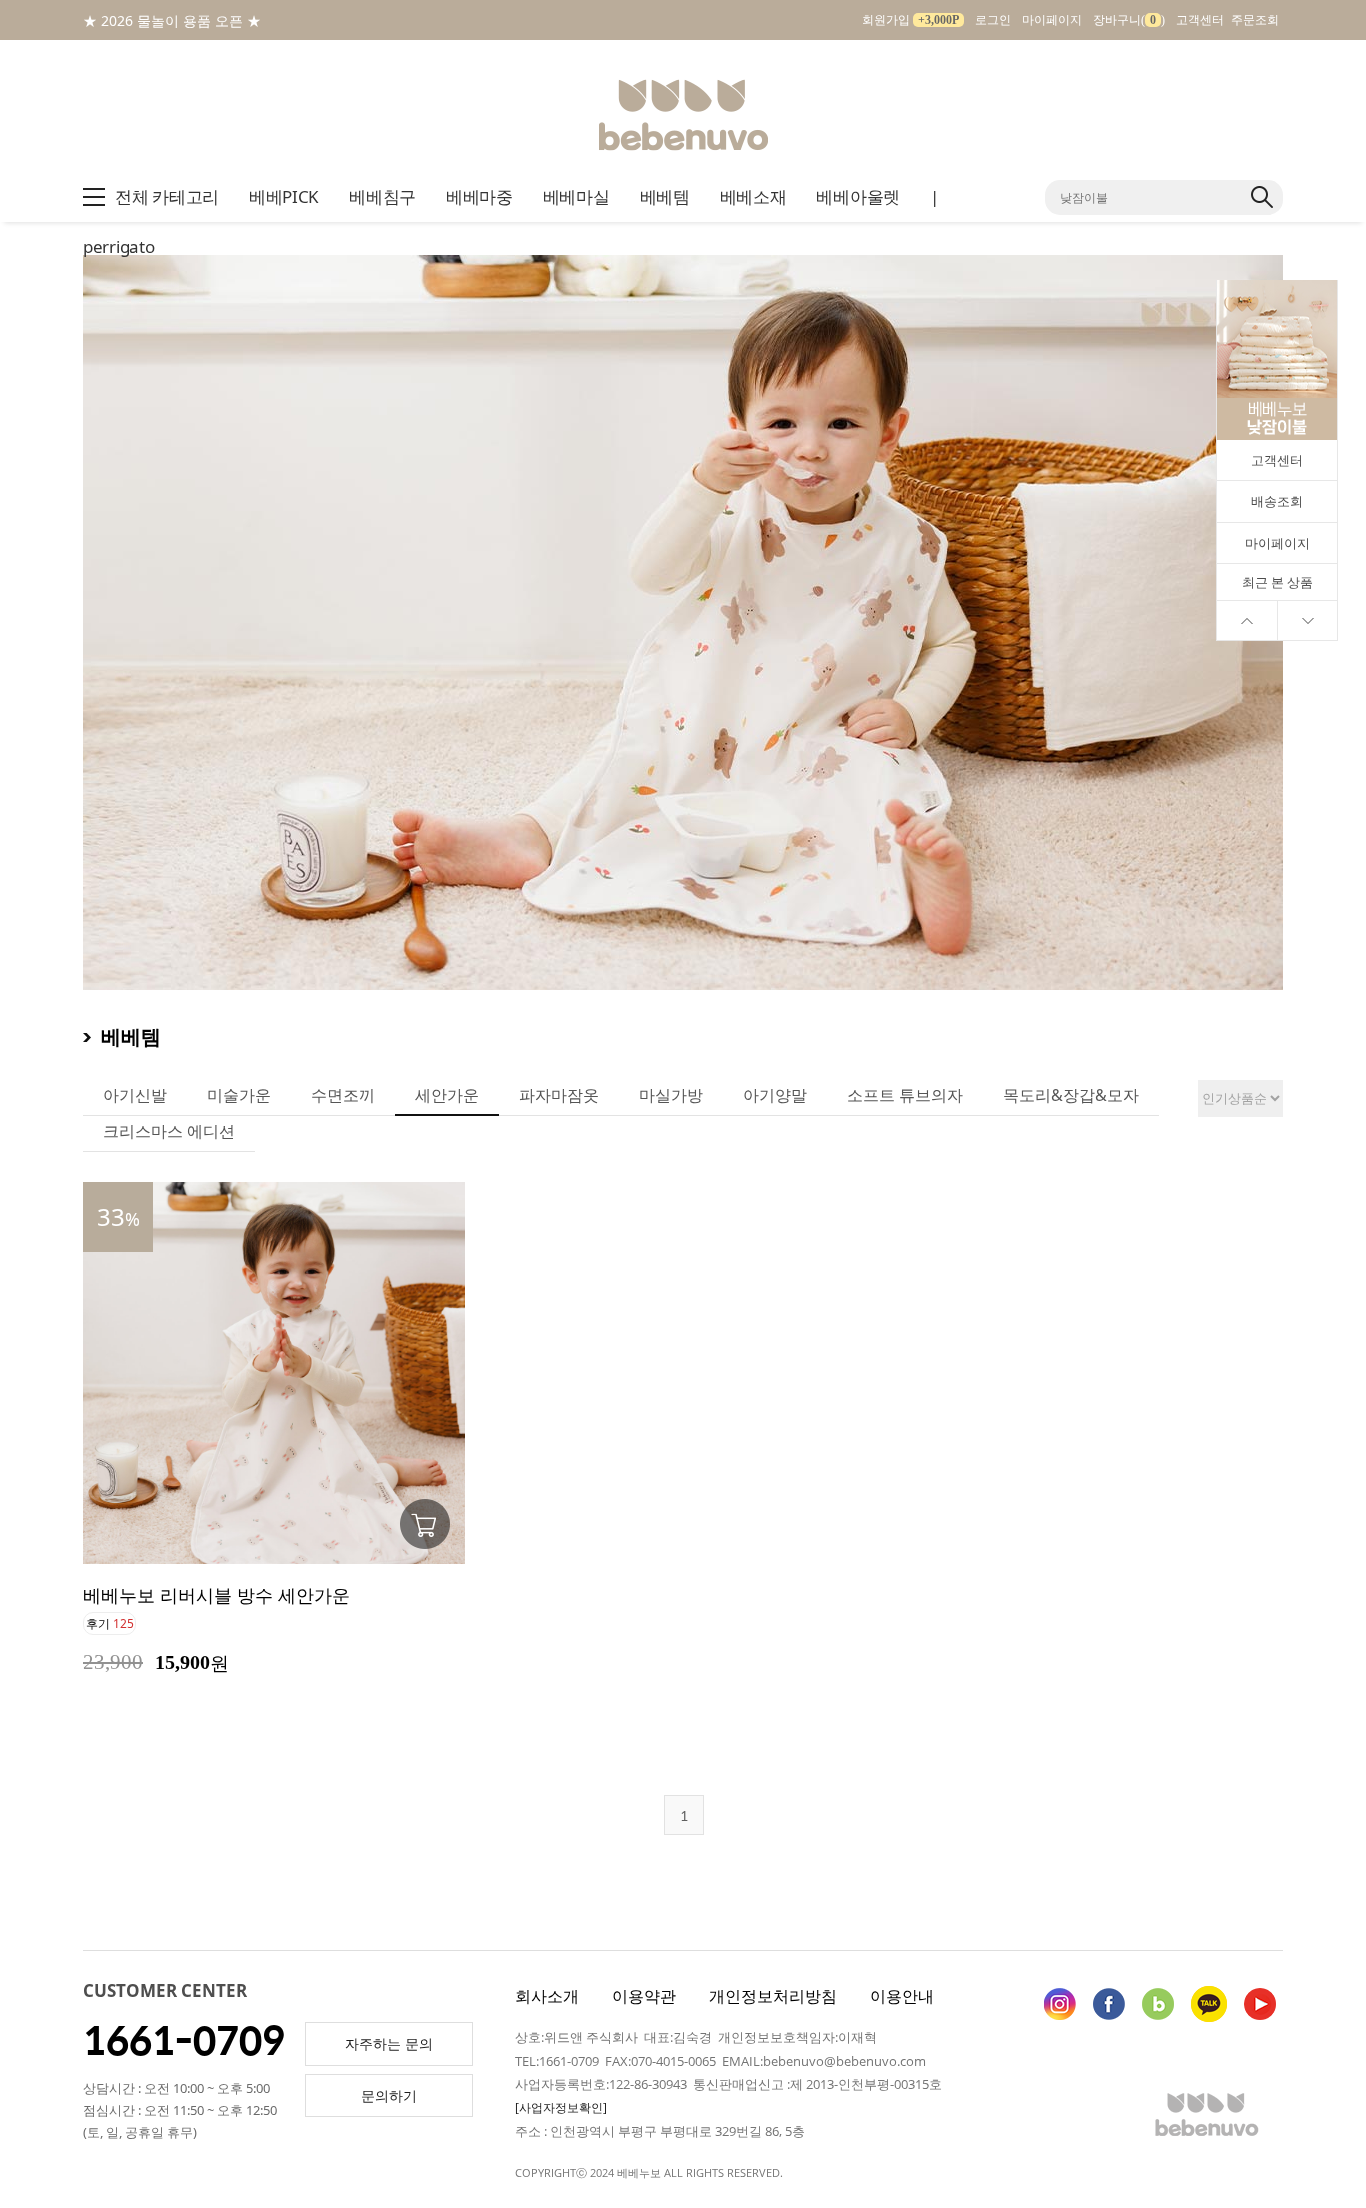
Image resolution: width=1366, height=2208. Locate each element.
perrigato (118, 246)
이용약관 (644, 1996)
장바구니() (1129, 20)
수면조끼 (343, 1095)
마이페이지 (1052, 20)
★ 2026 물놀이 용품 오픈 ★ (172, 20)
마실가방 (671, 1095)
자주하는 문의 (389, 2043)
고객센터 (1200, 20)
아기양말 (775, 1095)
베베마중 (479, 196)
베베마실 (576, 196)
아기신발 (135, 1095)
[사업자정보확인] (561, 2107)
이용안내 (902, 1996)
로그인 (993, 20)
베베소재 (753, 196)
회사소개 (547, 1996)
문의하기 (389, 2095)
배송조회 (1277, 501)
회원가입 (910, 20)
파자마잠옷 (559, 1095)
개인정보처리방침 (773, 1996)
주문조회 (1255, 20)
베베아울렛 (858, 196)
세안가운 (447, 1095)
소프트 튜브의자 (905, 1095)
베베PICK (284, 196)
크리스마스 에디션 (169, 1131)
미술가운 (239, 1095)
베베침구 (382, 196)
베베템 (665, 196)
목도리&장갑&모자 (1071, 1095)
